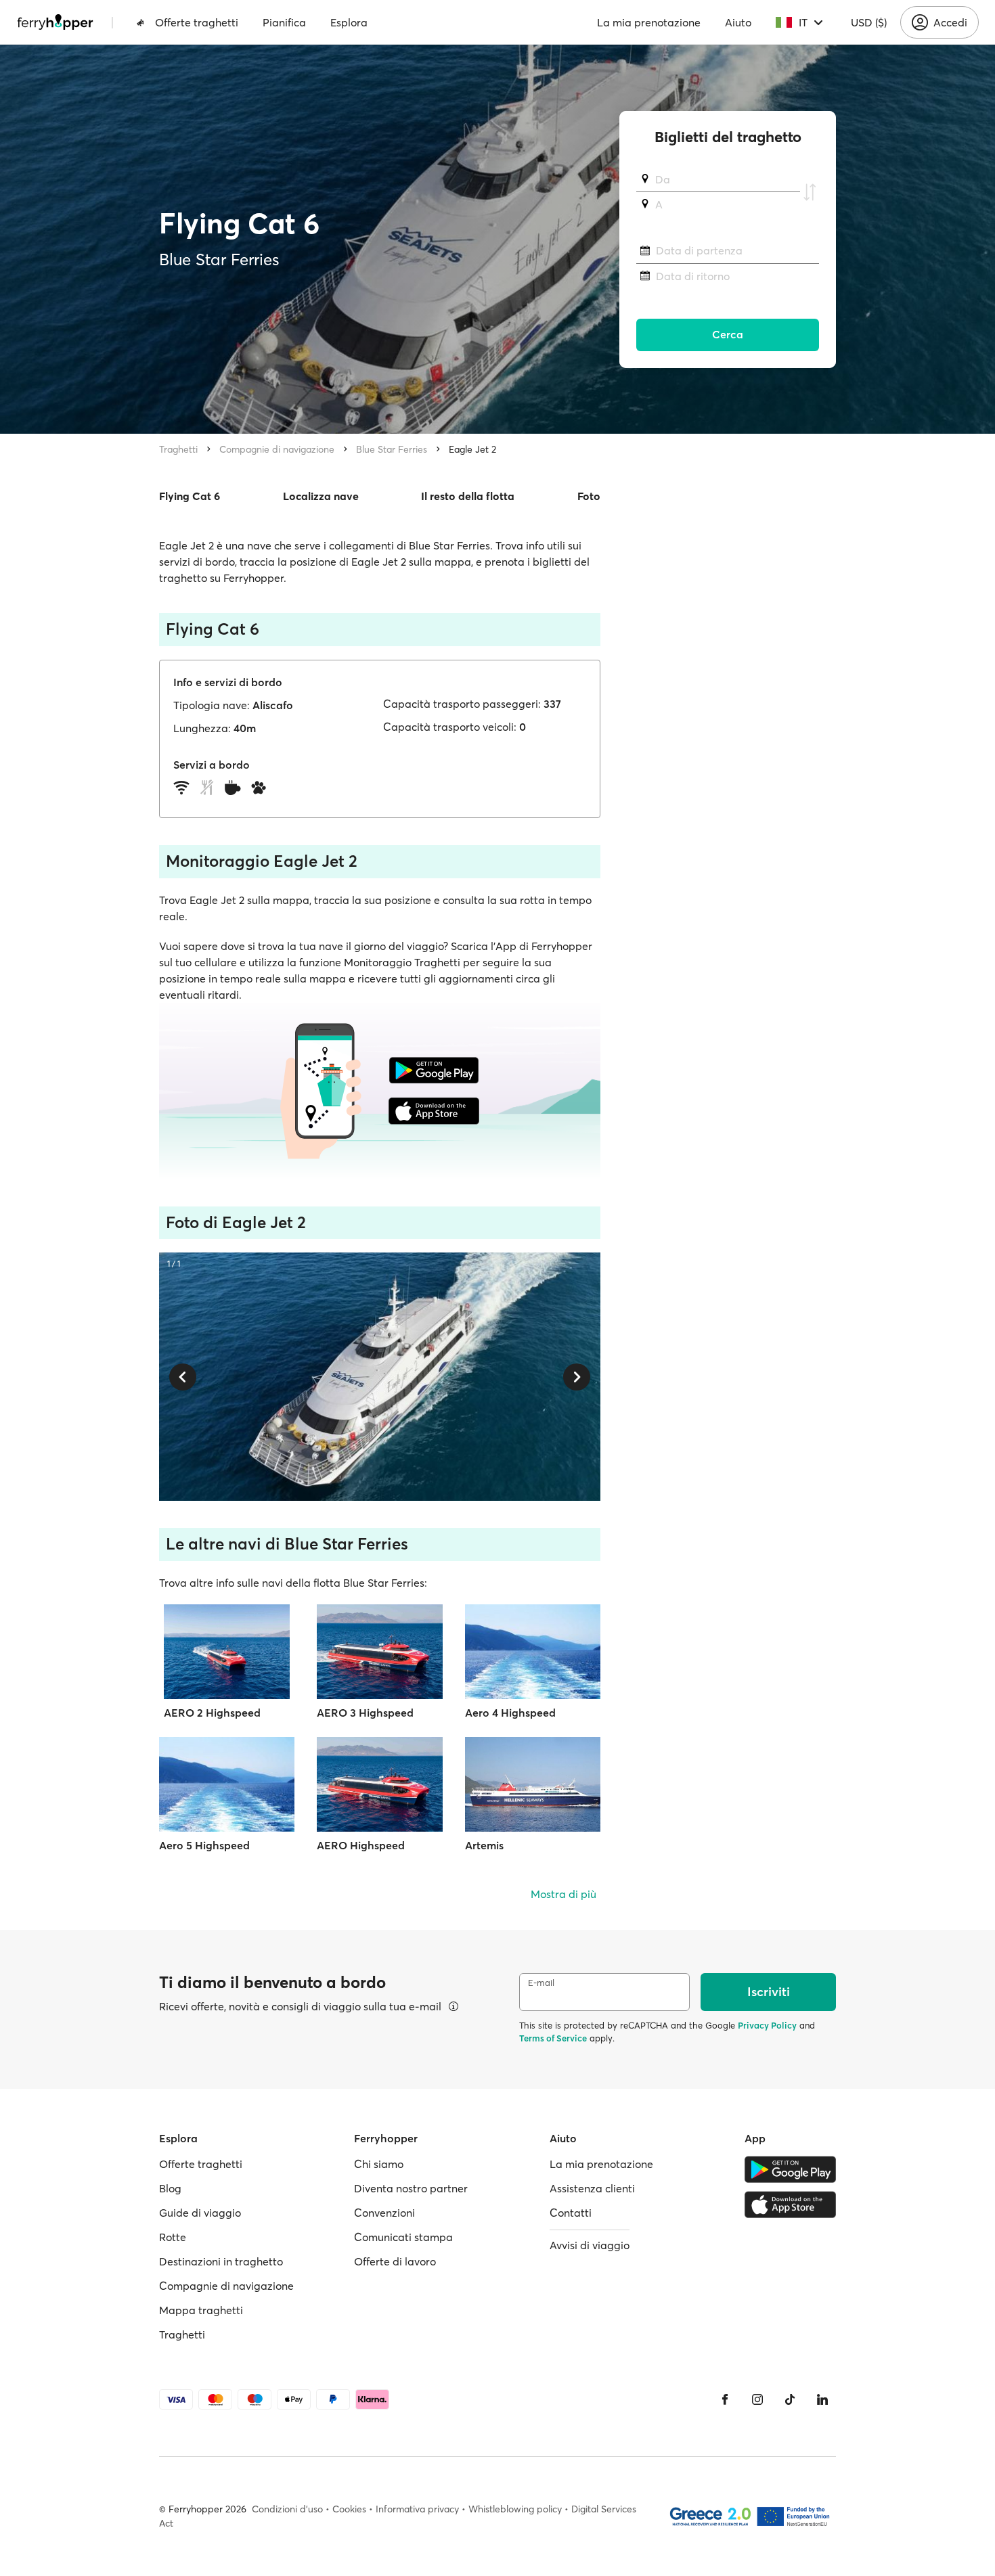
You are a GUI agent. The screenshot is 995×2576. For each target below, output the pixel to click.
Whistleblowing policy (515, 2509)
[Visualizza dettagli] (454, 2006)
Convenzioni (384, 2213)
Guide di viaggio (200, 2213)
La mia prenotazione (649, 22)
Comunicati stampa (403, 2237)
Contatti (571, 2213)
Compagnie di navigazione (277, 449)
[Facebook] (725, 2399)
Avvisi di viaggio (590, 2245)
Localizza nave (321, 496)
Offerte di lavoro (395, 2261)
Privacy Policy (767, 2025)
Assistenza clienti (592, 2188)
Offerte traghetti (197, 22)
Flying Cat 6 (190, 496)
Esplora (349, 22)
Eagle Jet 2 (472, 449)
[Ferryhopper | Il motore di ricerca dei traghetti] (55, 22)
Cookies (349, 2509)
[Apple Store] (790, 2205)
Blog (170, 2188)
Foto (589, 496)
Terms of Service (553, 2038)
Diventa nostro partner (411, 2188)
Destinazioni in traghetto (221, 2261)
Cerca (728, 335)
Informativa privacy (417, 2509)
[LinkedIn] (822, 2399)
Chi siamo (379, 2164)
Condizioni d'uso (287, 2509)
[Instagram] (757, 2399)
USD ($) (869, 22)
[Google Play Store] (790, 2169)
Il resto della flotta (468, 496)
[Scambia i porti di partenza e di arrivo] (810, 192)
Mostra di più (563, 1894)
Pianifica (284, 22)
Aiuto (738, 22)
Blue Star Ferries (392, 449)
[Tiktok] (790, 2399)
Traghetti (178, 449)
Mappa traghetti (201, 2310)
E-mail (541, 1983)
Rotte (173, 2237)
